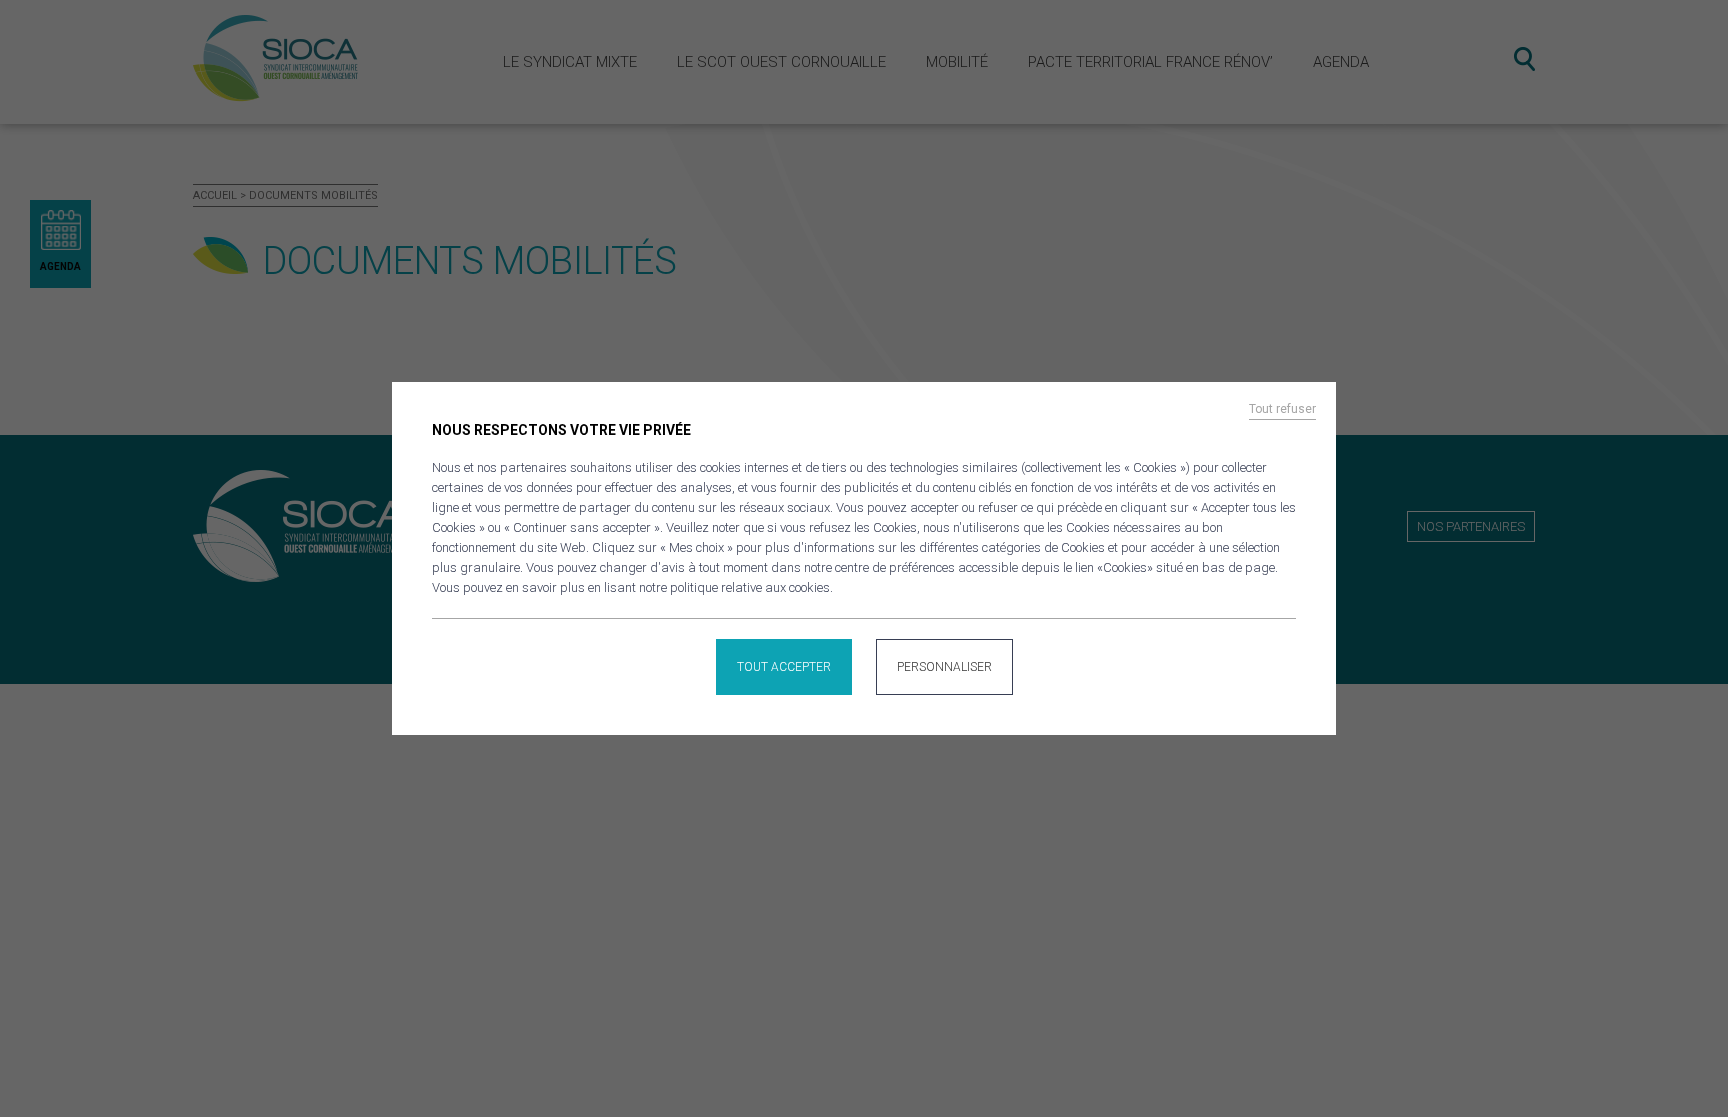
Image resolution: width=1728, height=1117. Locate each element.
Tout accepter (784, 667)
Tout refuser (1282, 409)
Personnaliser (944, 667)
